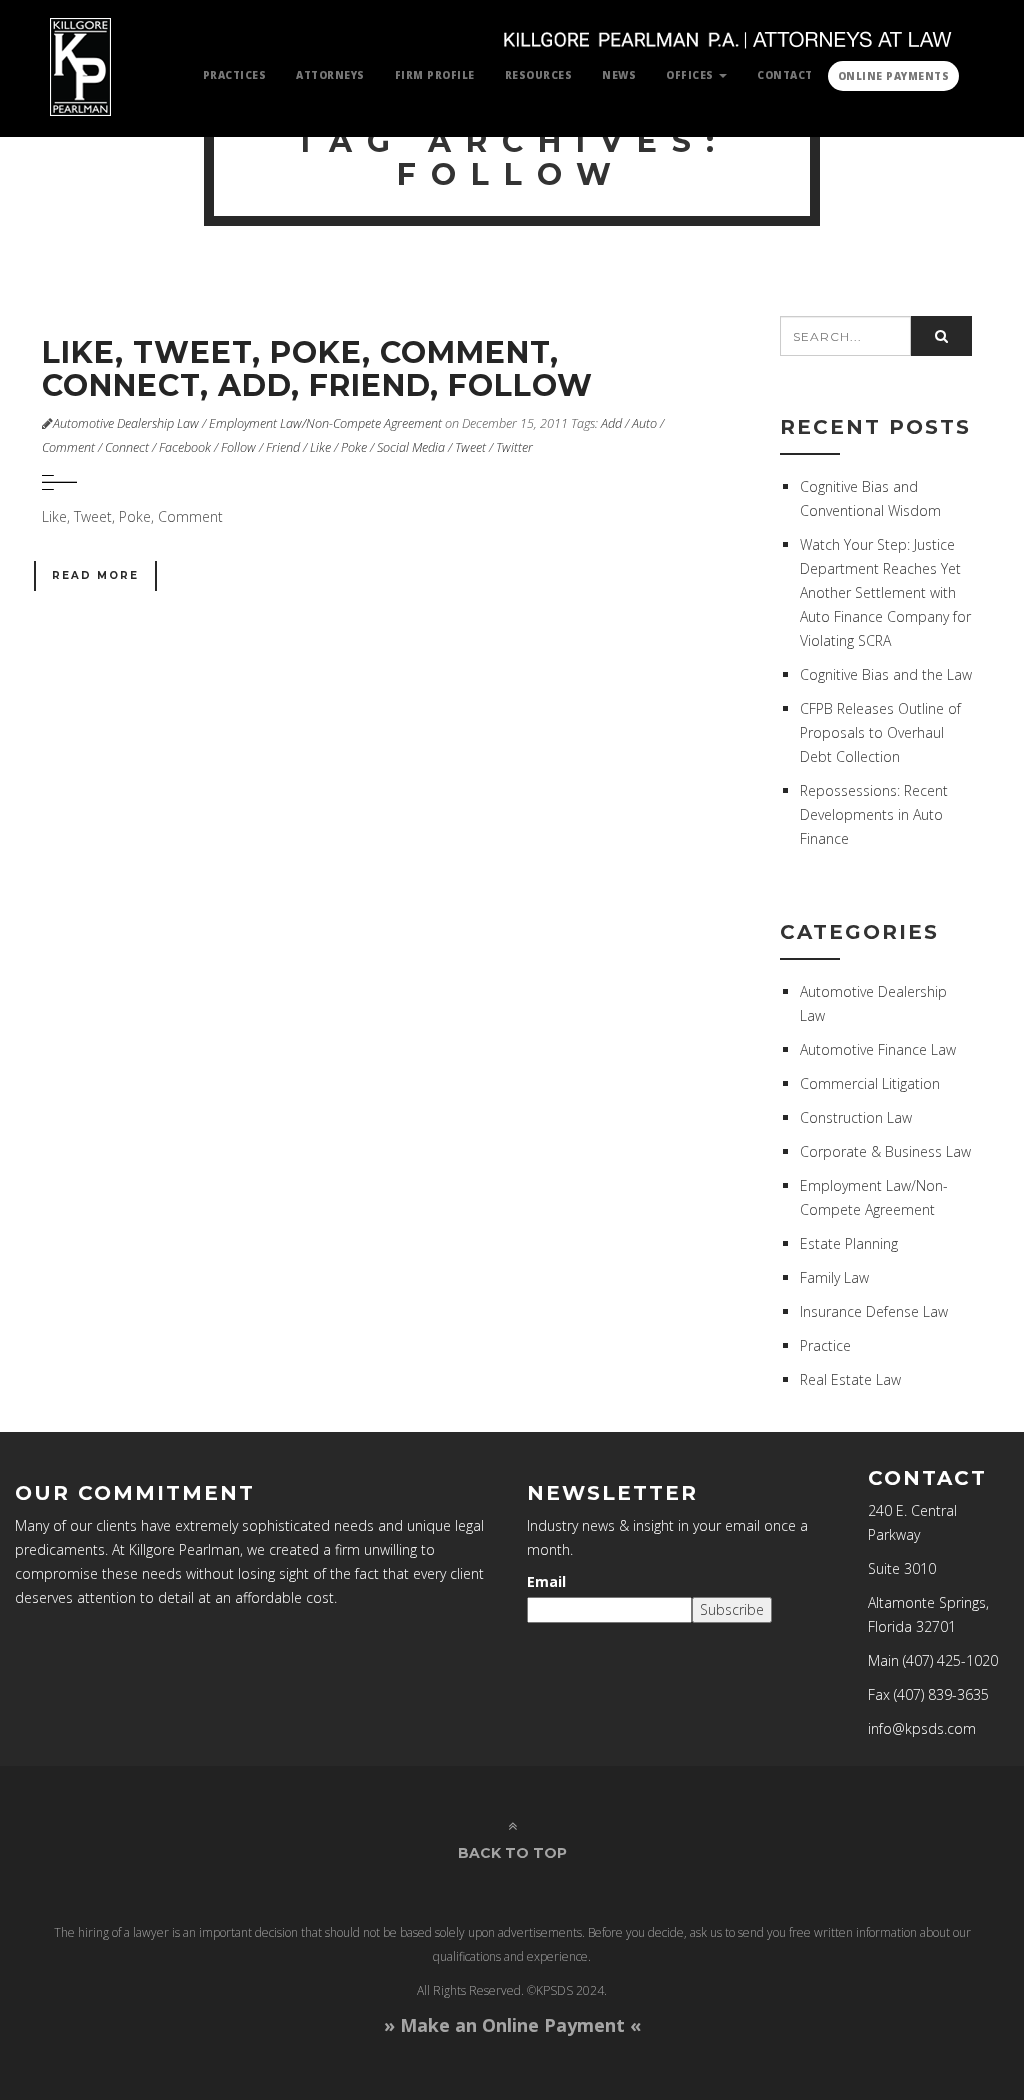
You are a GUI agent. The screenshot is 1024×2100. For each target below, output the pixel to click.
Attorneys (330, 75)
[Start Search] (941, 336)
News (619, 75)
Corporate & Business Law (885, 1151)
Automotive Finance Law (878, 1049)
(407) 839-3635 (941, 1694)
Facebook (185, 447)
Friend (283, 447)
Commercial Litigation (870, 1083)
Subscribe (732, 1609)
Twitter (514, 447)
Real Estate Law (850, 1379)
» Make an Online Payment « (512, 2025)
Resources (539, 75)
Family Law (834, 1277)
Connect (127, 447)
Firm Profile (435, 75)
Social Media (411, 447)
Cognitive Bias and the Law (886, 674)
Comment (68, 447)
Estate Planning (849, 1243)
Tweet (470, 447)
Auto (644, 423)
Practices (235, 75)
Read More (95, 575)
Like (320, 447)
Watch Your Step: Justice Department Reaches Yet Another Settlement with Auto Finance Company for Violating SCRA (885, 592)
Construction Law (856, 1117)
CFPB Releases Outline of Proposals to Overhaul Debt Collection (880, 732)
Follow (238, 447)
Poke (354, 447)
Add (611, 423)
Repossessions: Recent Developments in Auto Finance (874, 814)
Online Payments (894, 76)
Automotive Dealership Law (126, 423)
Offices (691, 75)
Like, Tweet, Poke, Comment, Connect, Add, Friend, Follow (317, 369)
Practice (825, 1345)
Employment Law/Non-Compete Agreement (325, 423)
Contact (785, 75)
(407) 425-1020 (950, 1660)
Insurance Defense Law (874, 1311)
